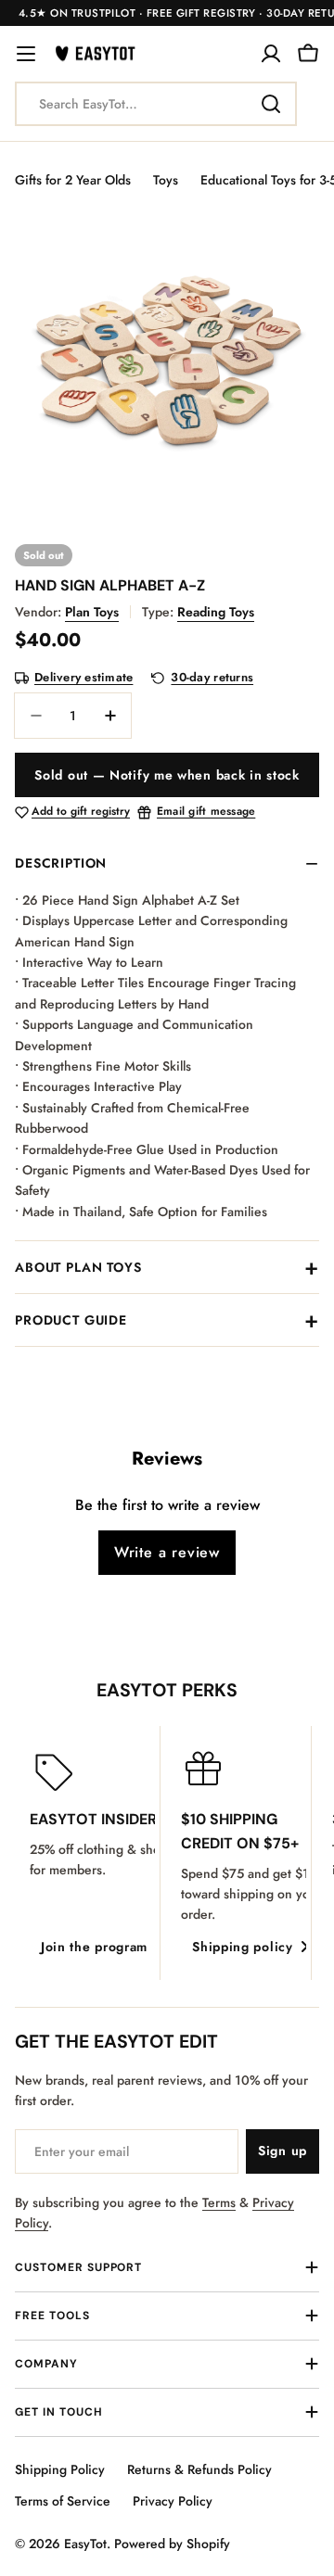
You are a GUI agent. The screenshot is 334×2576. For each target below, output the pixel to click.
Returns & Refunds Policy (199, 2469)
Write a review (167, 1552)
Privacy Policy (173, 2501)
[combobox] (156, 104)
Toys (166, 180)
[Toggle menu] (26, 54)
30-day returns (212, 678)
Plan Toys (92, 612)
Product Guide (71, 1320)
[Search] (271, 104)
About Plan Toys (78, 1267)
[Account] (271, 54)
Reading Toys (216, 612)
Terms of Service (63, 2501)
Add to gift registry (81, 812)
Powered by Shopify (172, 2544)
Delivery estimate (83, 678)
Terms (219, 2202)
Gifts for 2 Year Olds (73, 180)
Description (61, 863)
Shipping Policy (60, 2469)
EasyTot (85, 2544)
